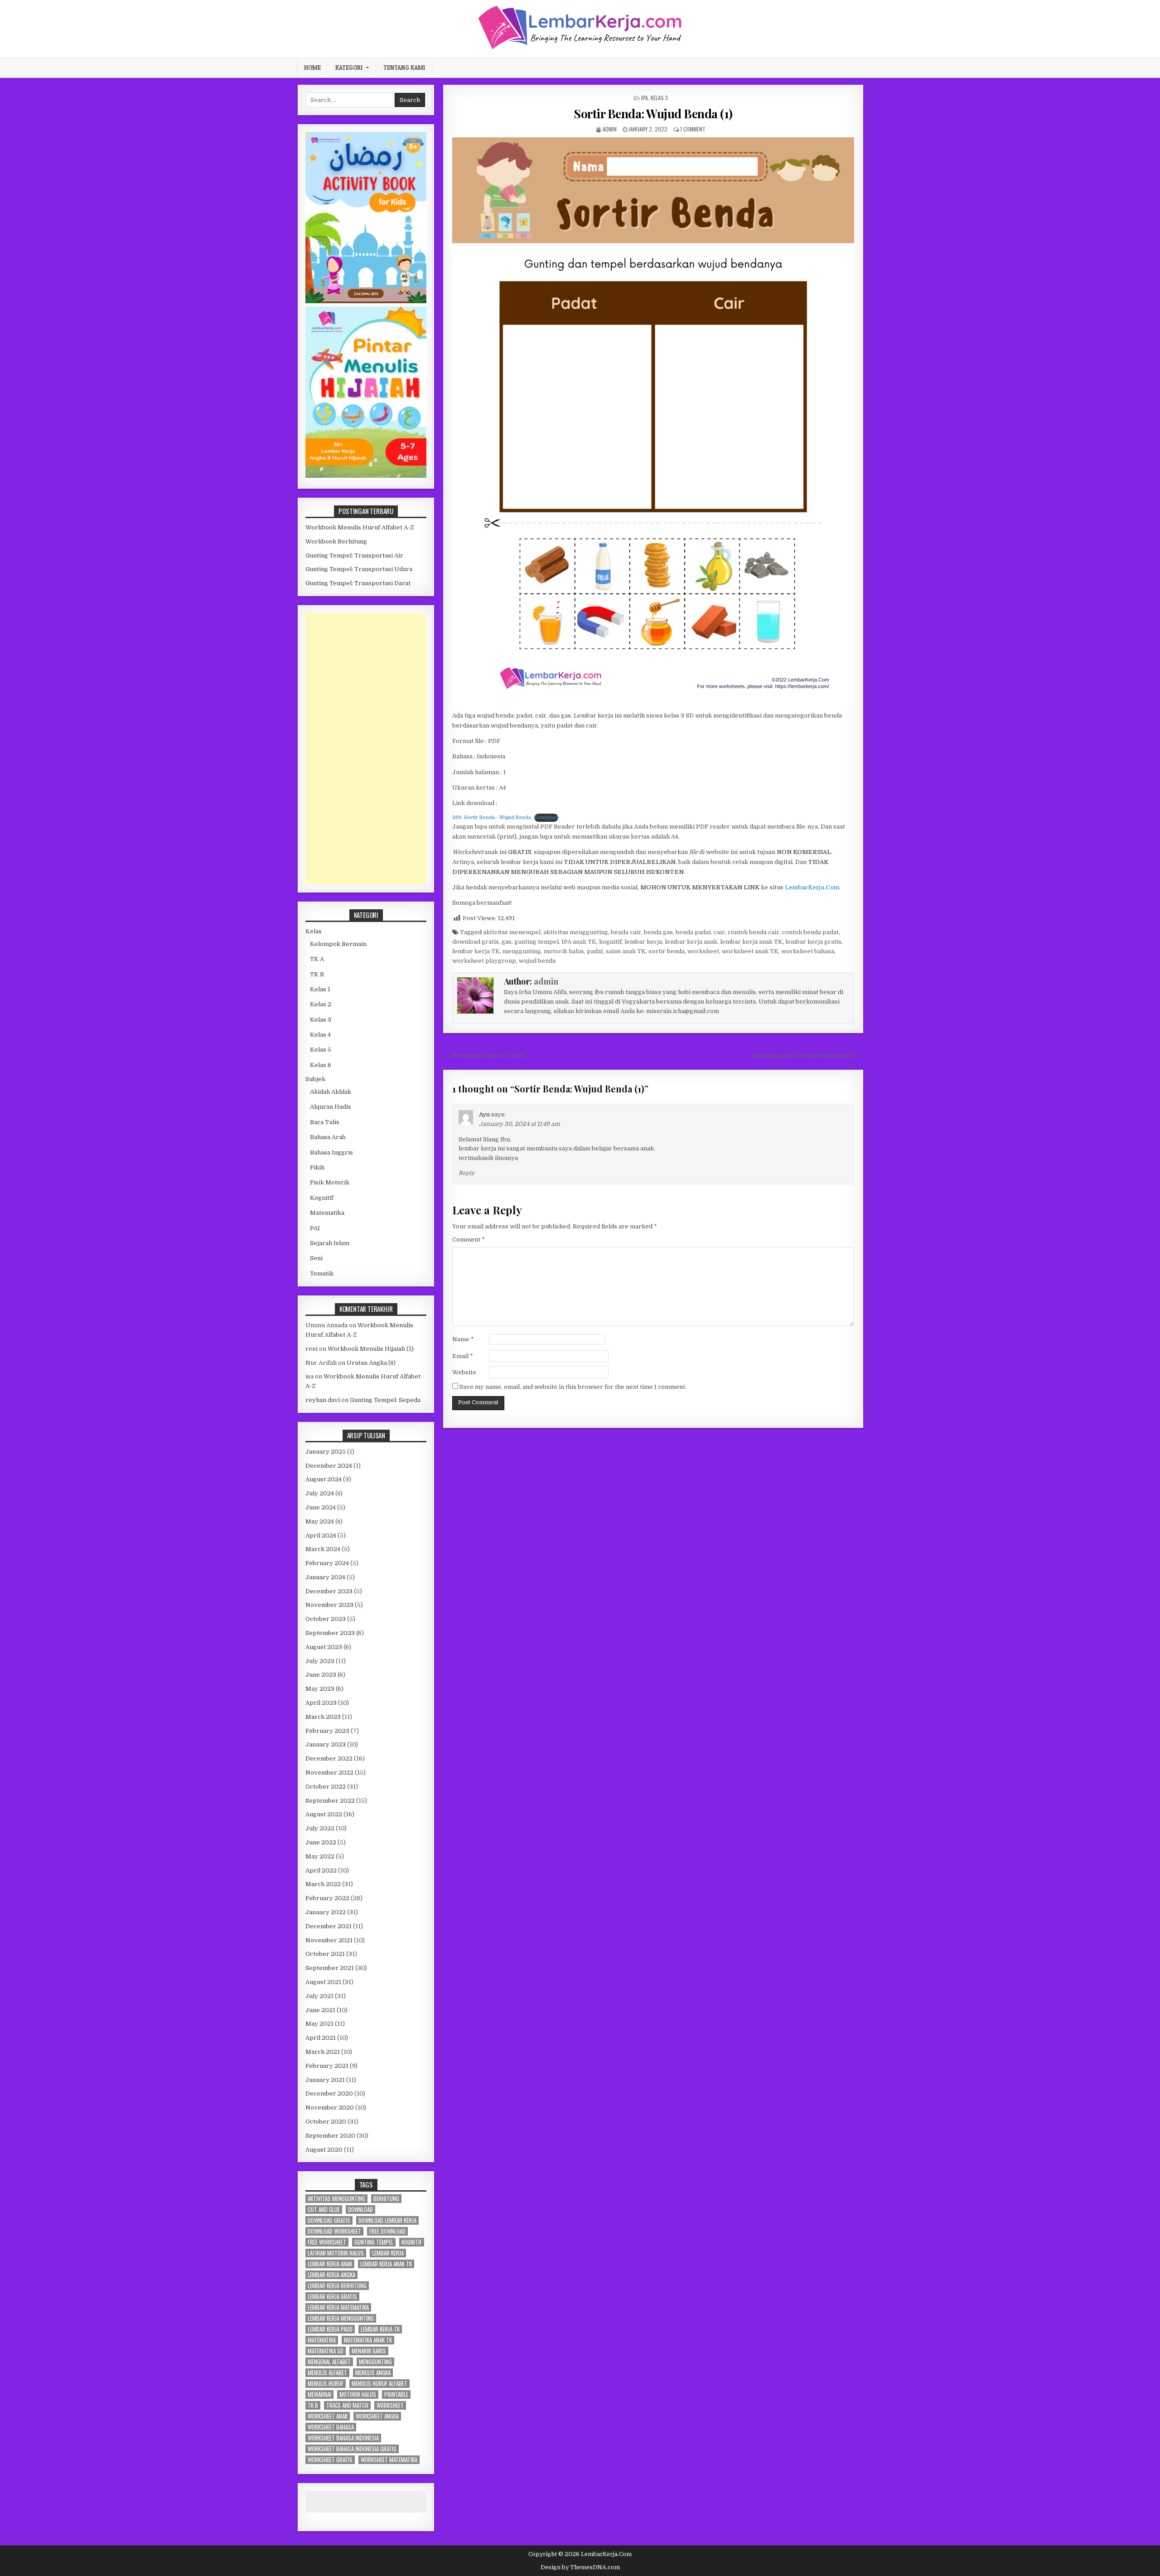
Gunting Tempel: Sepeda (385, 1400)
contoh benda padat (810, 932)
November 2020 (330, 2108)
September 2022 (330, 1801)
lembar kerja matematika (338, 2307)
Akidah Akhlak (331, 1092)
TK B (317, 974)
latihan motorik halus (336, 2253)
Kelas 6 (321, 1065)
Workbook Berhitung (336, 541)
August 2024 (324, 1479)
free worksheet (327, 2242)
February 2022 (327, 1898)
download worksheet (334, 2231)
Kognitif (322, 1198)
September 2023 (330, 1633)
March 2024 (323, 1549)
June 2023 (321, 1675)
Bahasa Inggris (331, 1152)
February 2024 (327, 1563)
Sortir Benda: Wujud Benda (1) (653, 114)
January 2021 (325, 2080)
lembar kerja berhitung (337, 2286)
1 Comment (693, 129)
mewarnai (319, 2394)
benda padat (693, 932)
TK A (317, 959)
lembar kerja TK (476, 951)
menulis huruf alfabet (379, 2384)
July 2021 (319, 1996)
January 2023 (326, 1744)
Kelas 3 (659, 98)
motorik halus (564, 951)
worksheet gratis (330, 2460)
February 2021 (327, 2066)
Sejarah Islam (330, 1243)
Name (463, 1339)
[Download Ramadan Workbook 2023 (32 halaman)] (366, 301)
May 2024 (320, 1521)
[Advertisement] (366, 749)
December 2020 (329, 2093)
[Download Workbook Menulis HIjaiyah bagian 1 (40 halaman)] (366, 476)
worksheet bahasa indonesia (343, 2438)
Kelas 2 (321, 1004)
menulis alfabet (327, 2373)
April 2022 (321, 1870)
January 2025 (326, 1452)
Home (312, 68)
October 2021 (325, 1954)
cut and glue (324, 2210)
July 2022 (320, 1828)
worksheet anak (328, 2416)
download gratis (476, 942)
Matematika (327, 1213)
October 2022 (326, 1787)
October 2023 (326, 1619)
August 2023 (324, 1647)
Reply (466, 1173)
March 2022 (323, 1884)
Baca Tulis (325, 1122)
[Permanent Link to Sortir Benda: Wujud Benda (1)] (653, 422)
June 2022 (321, 1842)
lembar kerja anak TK (751, 942)
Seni (316, 1258)
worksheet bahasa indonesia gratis (352, 2449)
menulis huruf (326, 2384)
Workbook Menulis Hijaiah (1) (371, 1349)
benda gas (658, 932)
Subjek (315, 1079)
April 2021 (321, 2038)
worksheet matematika (389, 2460)
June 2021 (320, 2010)
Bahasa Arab (328, 1137)
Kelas (314, 931)
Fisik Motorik (330, 1182)
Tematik (322, 1273)
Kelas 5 (321, 1050)
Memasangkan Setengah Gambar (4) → (808, 1055)
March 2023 (323, 1717)
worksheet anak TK (750, 951)
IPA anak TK (579, 942)
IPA (645, 98)
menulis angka (373, 2373)
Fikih (317, 1167)
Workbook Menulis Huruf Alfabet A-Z (360, 527)
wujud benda (537, 961)
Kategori (349, 68)
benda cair (626, 932)
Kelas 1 (320, 989)
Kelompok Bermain (338, 944)
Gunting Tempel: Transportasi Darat (358, 583)
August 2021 (323, 1982)
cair (719, 932)
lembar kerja (643, 942)
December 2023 (329, 1591)
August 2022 (324, 1814)
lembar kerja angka (331, 2275)
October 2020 (326, 2122)
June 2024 (321, 1507)
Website (464, 1372)
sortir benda (667, 951)
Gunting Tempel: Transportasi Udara (359, 569)
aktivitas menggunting (576, 932)
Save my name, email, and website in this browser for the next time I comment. (573, 1387)
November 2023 (329, 1605)
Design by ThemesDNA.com (580, 2567)
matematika (322, 2340)
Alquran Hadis (331, 1107)
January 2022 (326, 1912)
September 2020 (330, 2136)
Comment (469, 1239)
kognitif (610, 942)
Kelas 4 (320, 1035)
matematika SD (326, 2351)
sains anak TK (626, 951)
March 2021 (323, 2052)
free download (387, 2231)
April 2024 (321, 1535)
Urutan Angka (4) (371, 1363)
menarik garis (369, 2351)
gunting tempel (536, 942)
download (360, 2210)
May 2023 (320, 1689)
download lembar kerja (387, 2220)
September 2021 (330, 1968)
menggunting (522, 951)
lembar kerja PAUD (330, 2329)
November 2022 (329, 1773)
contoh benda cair (754, 932)
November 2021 (329, 1940)
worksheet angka (377, 2416)
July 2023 (320, 1661)
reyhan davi (323, 1400)
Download (546, 817)
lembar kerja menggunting (341, 2318)
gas (507, 942)
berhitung (386, 2199)
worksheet (703, 951)
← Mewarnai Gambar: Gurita (484, 1055)
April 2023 (321, 1703)
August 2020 (324, 2150)
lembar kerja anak (691, 942)
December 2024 (329, 1466)
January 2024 (325, 1577)
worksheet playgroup (484, 961)
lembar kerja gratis (813, 942)
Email (463, 1356)
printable (396, 2394)
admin (610, 129)
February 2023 (327, 1731)
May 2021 (319, 2024)
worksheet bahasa (808, 951)
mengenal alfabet (329, 2362)
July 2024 (320, 1493)
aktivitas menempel (512, 932)
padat (595, 951)
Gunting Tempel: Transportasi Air (354, 555)
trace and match (347, 2405)
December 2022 (329, 1759)
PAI (315, 1228)
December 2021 (329, 1926)
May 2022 (320, 1856)
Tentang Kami (404, 68)
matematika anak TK (368, 2340)
